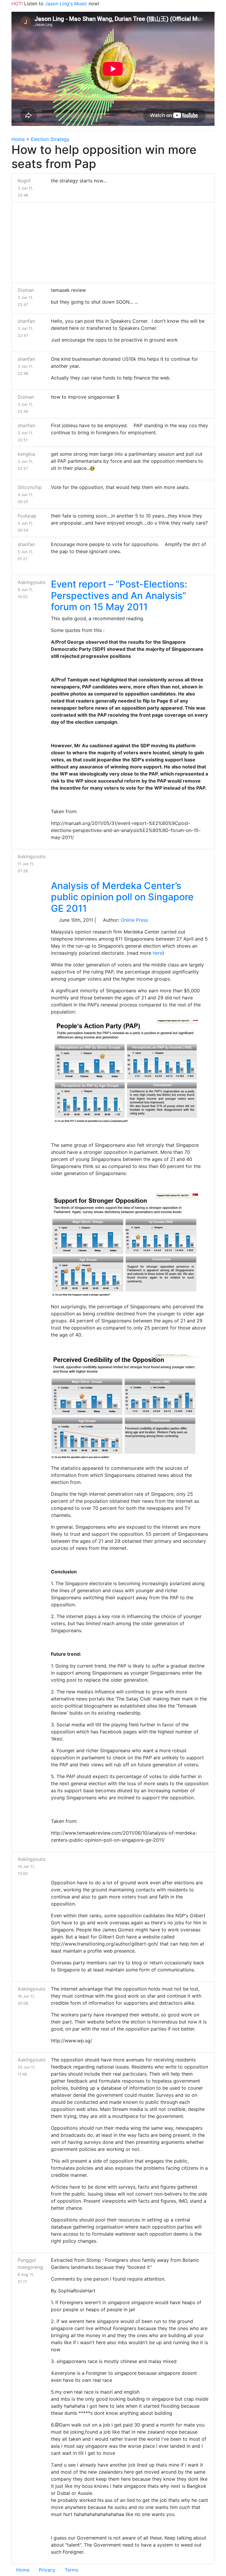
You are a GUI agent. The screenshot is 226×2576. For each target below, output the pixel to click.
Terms (72, 2570)
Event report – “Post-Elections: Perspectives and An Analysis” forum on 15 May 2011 (119, 595)
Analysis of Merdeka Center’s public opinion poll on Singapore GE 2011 (122, 897)
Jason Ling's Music (66, 4)
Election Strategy (50, 139)
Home (18, 139)
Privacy (47, 2570)
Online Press (134, 920)
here (158, 953)
